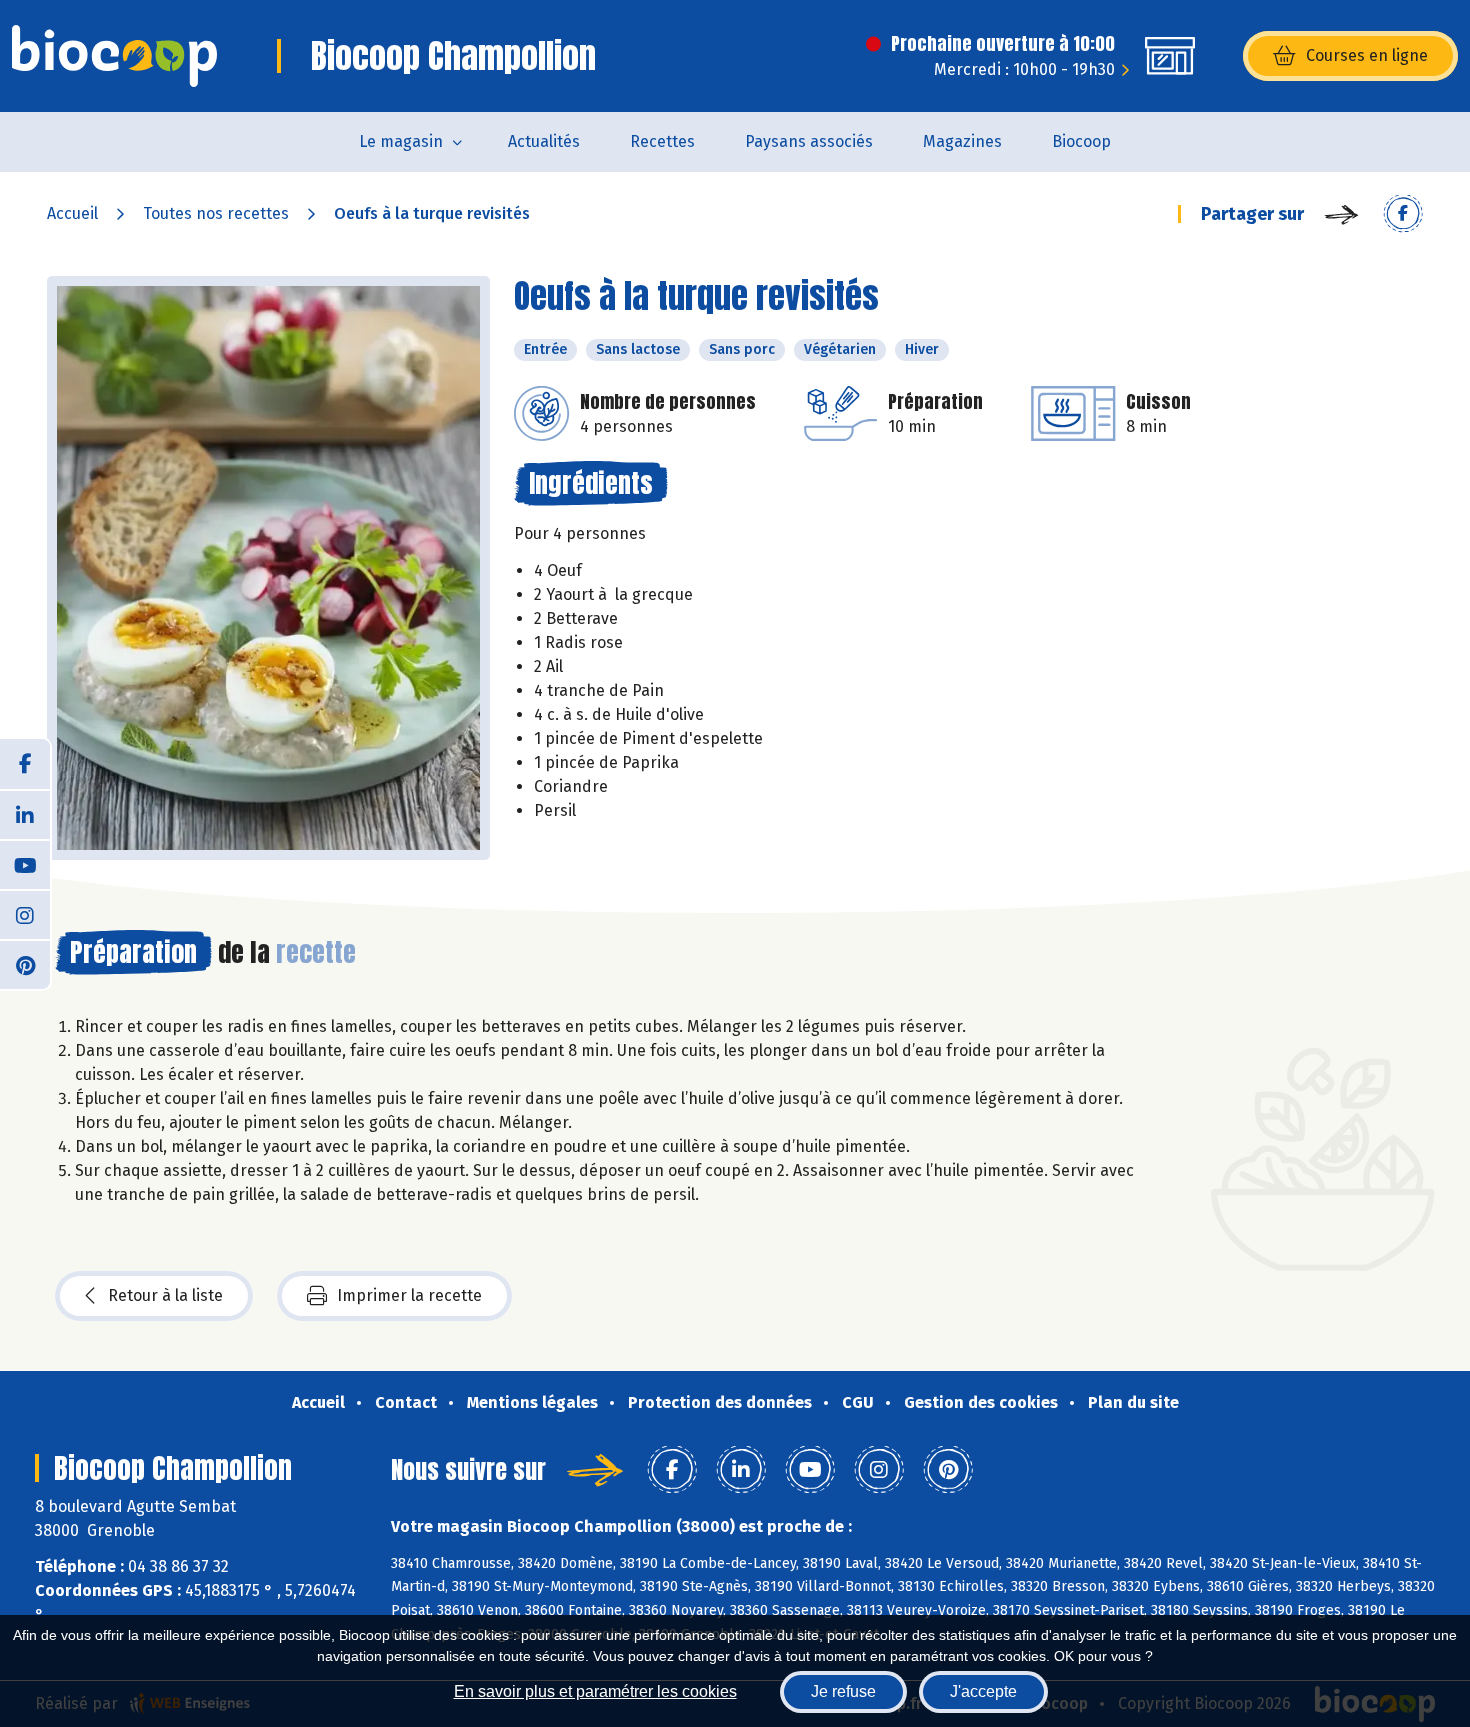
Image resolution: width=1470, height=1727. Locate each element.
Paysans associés (809, 141)
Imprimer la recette (409, 1295)
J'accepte (983, 1691)
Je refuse (843, 1691)
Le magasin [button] (401, 141)
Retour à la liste (165, 1295)
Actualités (544, 141)
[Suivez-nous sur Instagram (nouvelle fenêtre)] (25, 914)
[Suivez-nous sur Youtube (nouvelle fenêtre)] (25, 864)
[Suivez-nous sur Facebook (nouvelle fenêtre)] (25, 764)
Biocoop (1081, 141)
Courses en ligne (1367, 55)
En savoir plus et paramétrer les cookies (595, 1691)
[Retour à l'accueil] (114, 56)
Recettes (662, 141)
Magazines (962, 141)
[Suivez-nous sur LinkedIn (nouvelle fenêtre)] (25, 814)
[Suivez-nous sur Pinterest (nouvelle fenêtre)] (25, 964)
